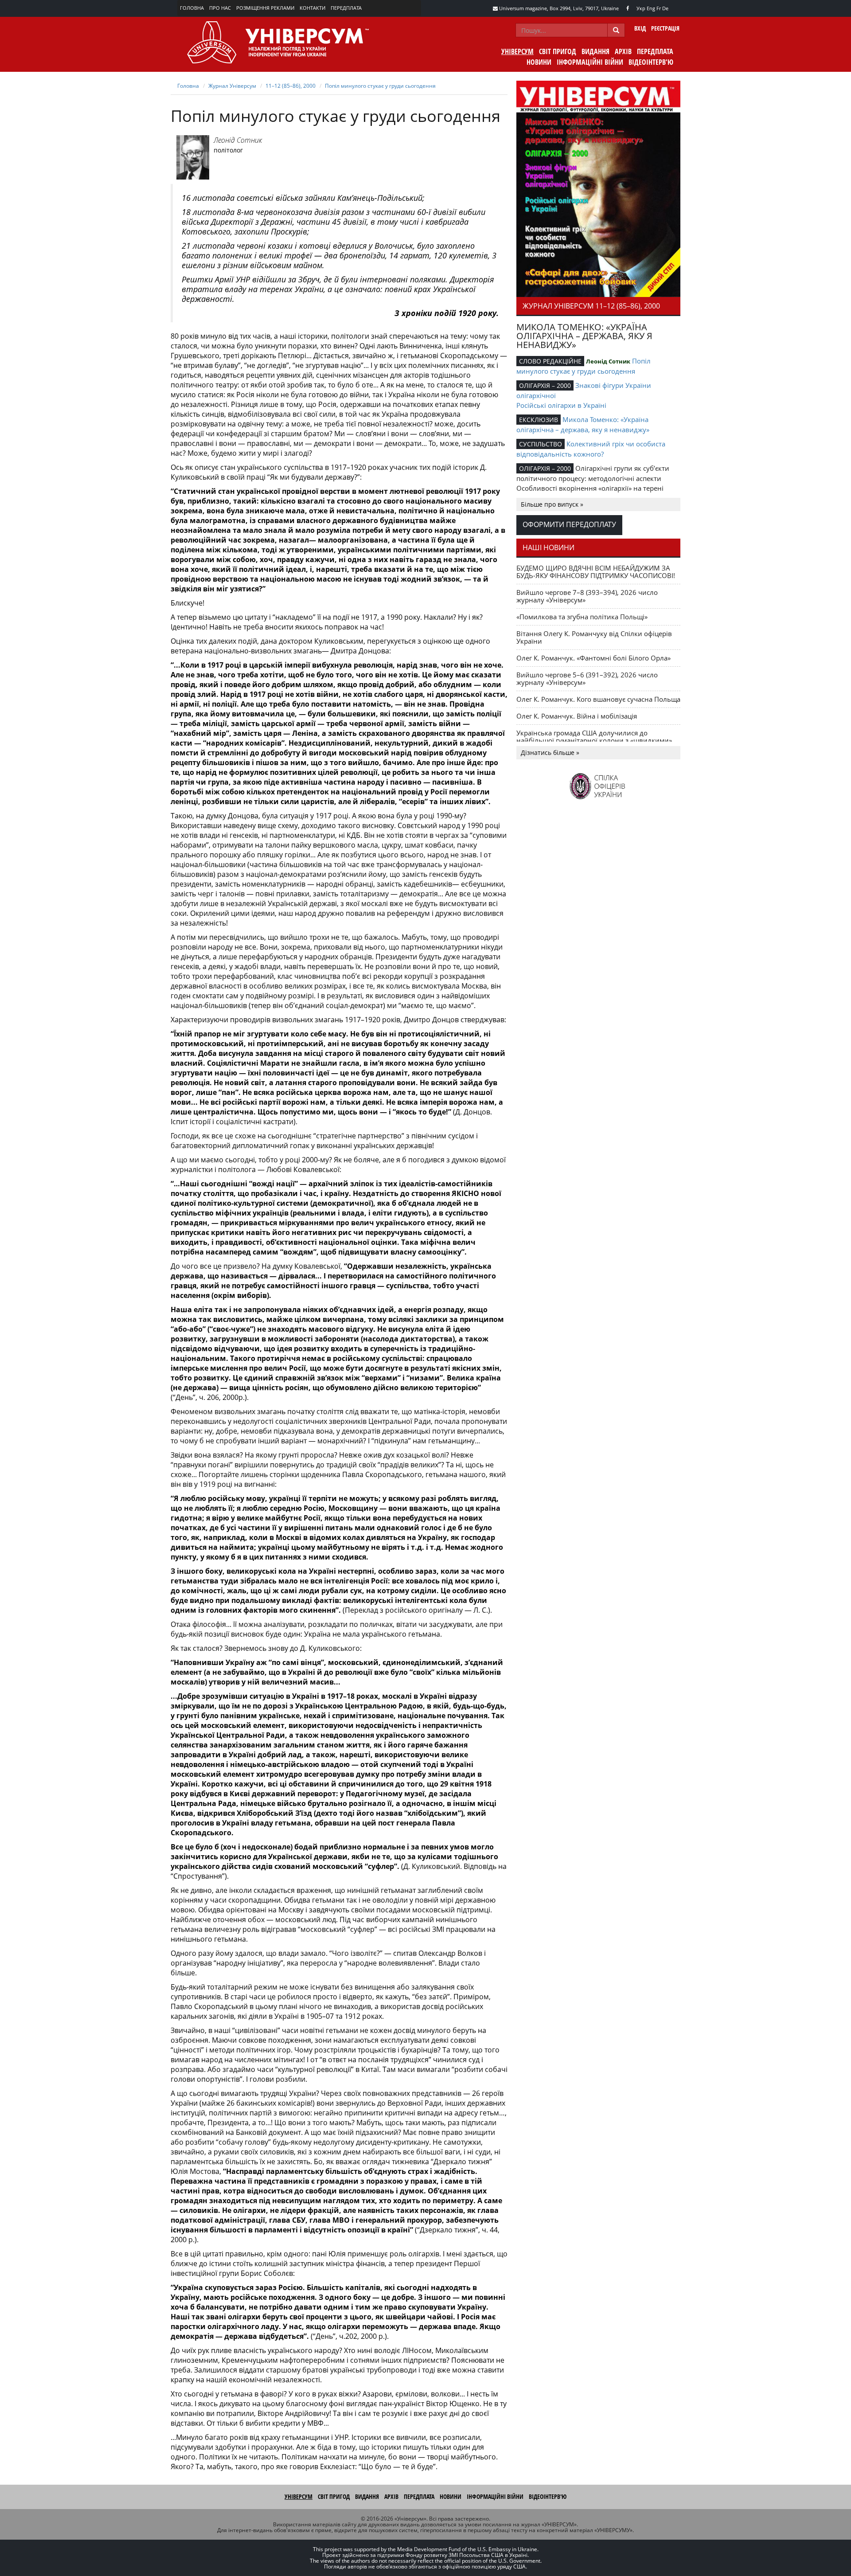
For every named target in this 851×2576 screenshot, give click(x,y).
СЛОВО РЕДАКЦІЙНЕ (550, 361)
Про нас (220, 8)
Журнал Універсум (232, 86)
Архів (623, 51)
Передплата (346, 8)
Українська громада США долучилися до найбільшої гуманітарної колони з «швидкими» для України (594, 740)
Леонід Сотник (238, 140)
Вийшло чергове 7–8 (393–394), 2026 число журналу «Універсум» (587, 596)
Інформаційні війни (590, 62)
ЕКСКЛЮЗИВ (539, 420)
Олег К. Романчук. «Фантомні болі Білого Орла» (593, 658)
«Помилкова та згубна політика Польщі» (582, 617)
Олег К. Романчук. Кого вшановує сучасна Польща (598, 699)
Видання (595, 51)
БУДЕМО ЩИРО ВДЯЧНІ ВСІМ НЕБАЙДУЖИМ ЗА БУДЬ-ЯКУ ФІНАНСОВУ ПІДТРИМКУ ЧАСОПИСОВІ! (596, 572)
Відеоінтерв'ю (651, 62)
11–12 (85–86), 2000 (291, 86)
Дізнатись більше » (550, 752)
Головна (192, 8)
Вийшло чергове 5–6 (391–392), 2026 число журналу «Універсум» (587, 678)
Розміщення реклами (265, 8)
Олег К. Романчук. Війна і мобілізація (577, 716)
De (665, 8)
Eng (651, 8)
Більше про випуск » (552, 504)
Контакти (312, 8)
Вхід (640, 28)
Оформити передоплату (569, 524)
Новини (539, 62)
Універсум (517, 51)
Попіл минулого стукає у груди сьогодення (380, 86)
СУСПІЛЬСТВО (541, 444)
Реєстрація (665, 28)
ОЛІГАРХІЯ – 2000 (545, 385)
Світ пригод (558, 51)
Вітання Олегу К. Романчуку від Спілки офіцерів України (594, 637)
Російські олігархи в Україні (561, 405)
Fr (659, 8)
